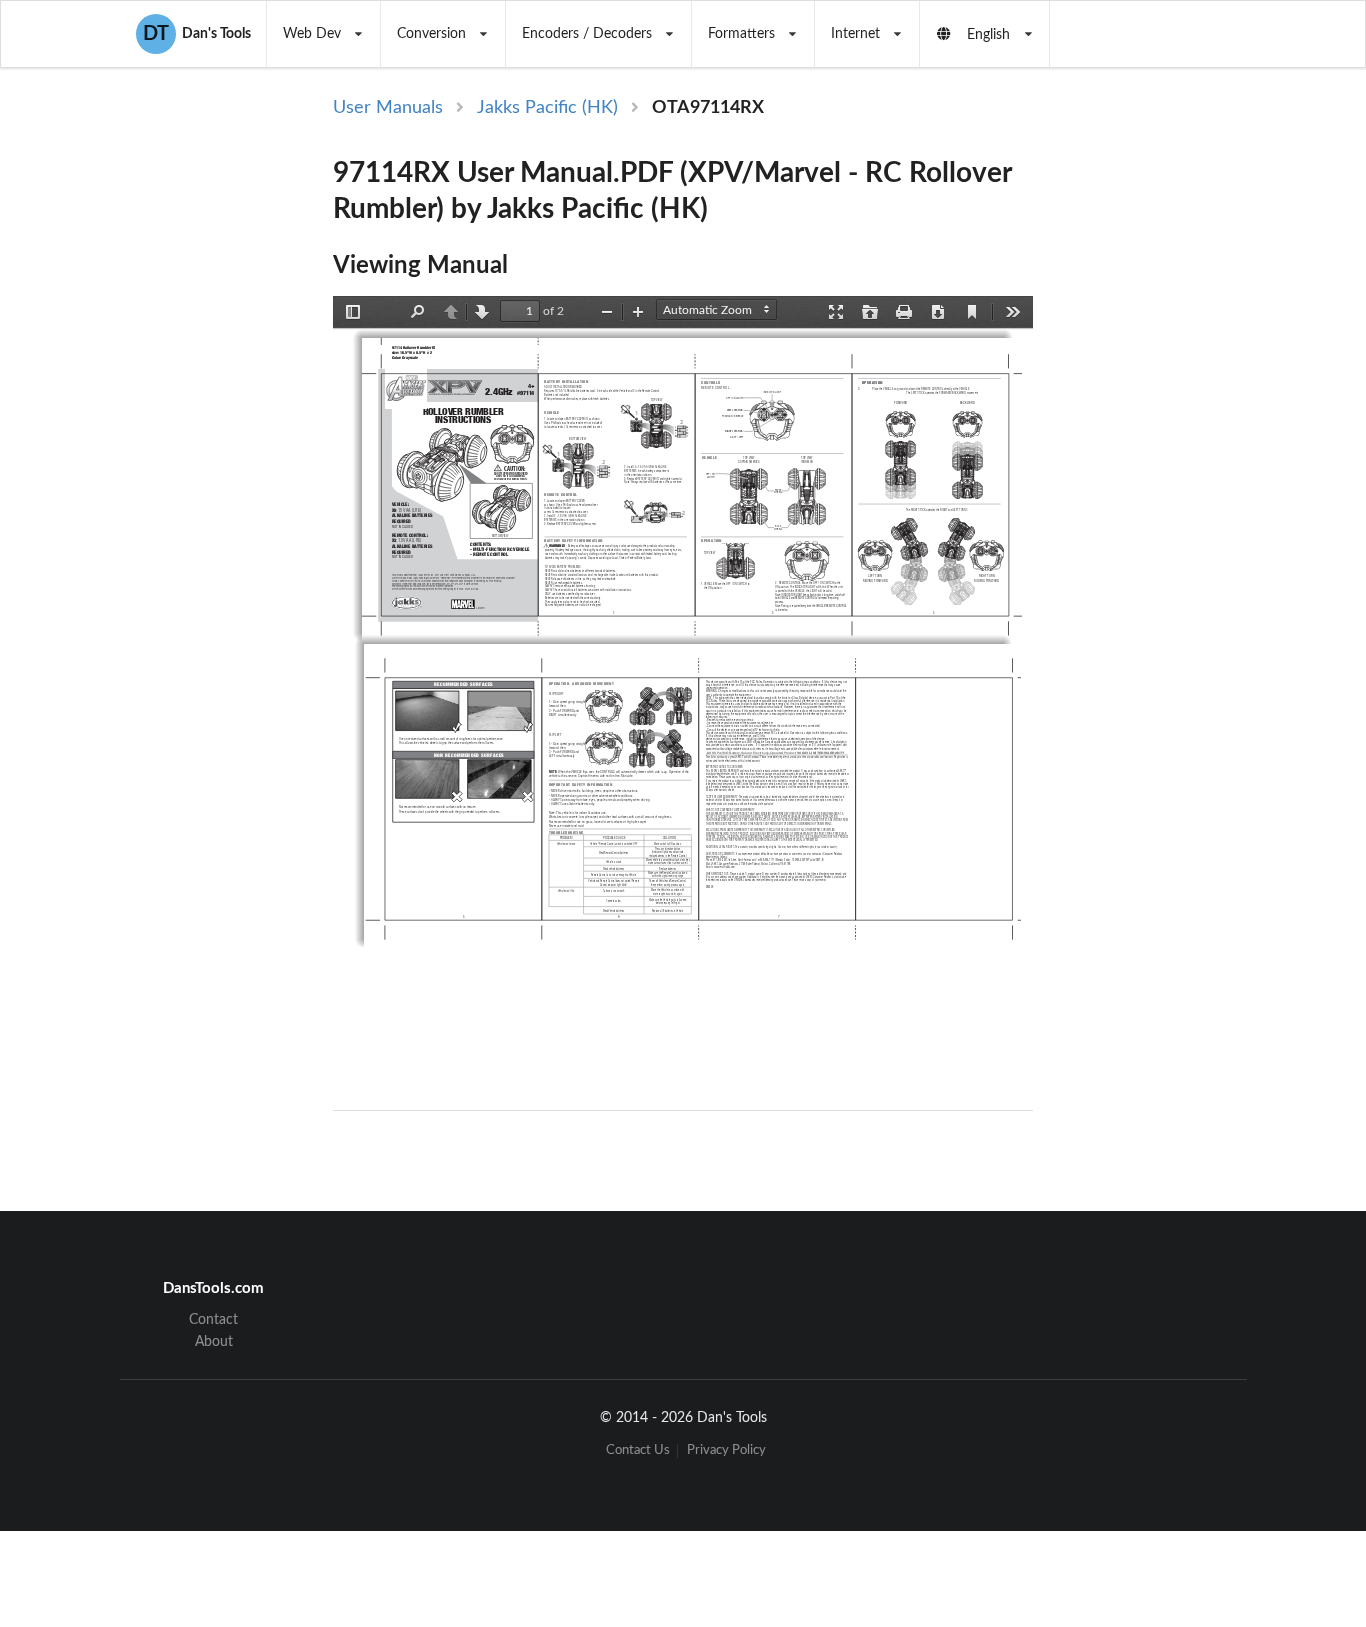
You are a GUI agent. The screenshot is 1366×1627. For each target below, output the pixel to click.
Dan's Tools (197, 34)
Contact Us (638, 1450)
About (214, 1342)
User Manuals (388, 108)
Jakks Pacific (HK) (547, 108)
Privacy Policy (726, 1450)
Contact (213, 1320)
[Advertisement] (1197, 422)
